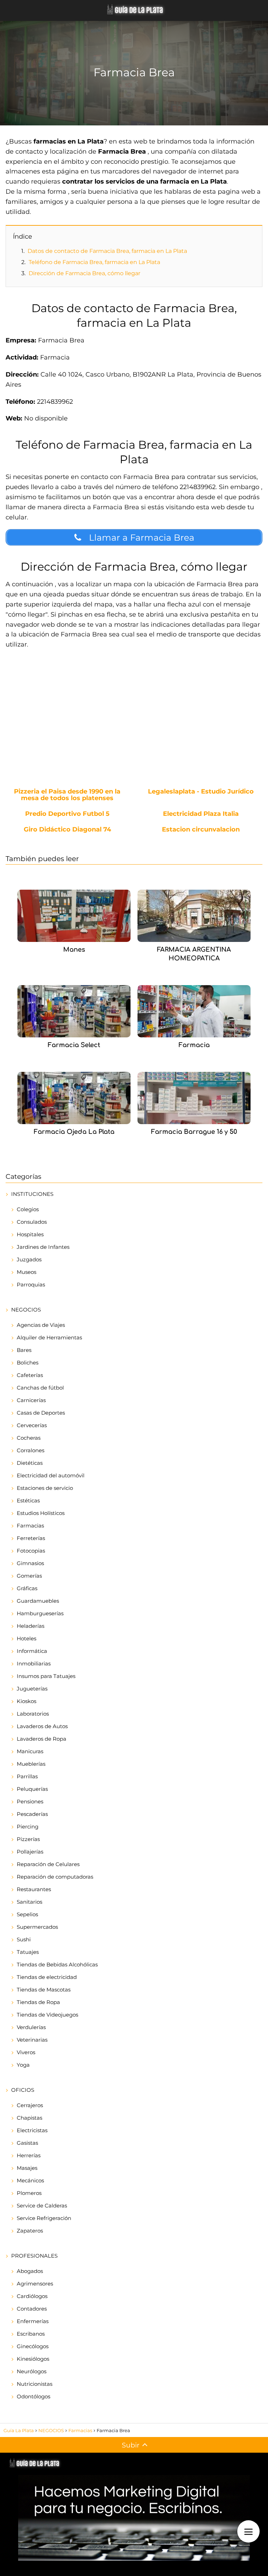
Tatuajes (28, 1952)
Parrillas (27, 1776)
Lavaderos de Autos (42, 1726)
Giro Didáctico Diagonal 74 (67, 830)
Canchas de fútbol (40, 1388)
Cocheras (29, 1438)
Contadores (32, 2309)
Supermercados (37, 1927)
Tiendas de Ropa (38, 2002)
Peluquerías (32, 1789)
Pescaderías (32, 1814)
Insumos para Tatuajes (46, 1676)
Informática (32, 1651)
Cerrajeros (30, 2105)
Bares (24, 1350)
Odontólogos (33, 2396)
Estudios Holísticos (41, 1513)
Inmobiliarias (34, 1664)
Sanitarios (29, 1902)
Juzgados (29, 1259)
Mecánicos (30, 2180)
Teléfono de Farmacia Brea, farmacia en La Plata (94, 262)
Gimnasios (30, 1563)
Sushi (24, 1939)
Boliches (28, 1363)
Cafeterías (30, 1375)
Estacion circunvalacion (201, 830)
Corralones (31, 1450)
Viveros (26, 2052)
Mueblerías (31, 1764)
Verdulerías (31, 2027)
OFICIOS (23, 2090)
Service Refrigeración (44, 2218)
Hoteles (27, 1638)
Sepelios (27, 1914)
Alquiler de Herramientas (49, 1337)
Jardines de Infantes (43, 1247)
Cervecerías (32, 1425)
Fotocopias (31, 1551)
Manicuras (30, 1751)
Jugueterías (32, 1689)
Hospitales (30, 1234)
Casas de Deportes (41, 1413)
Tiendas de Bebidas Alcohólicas (57, 1964)
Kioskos (27, 1701)
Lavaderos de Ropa (42, 1739)
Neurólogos (32, 2371)
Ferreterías (31, 1538)
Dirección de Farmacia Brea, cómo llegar (84, 273)
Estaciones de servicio (45, 1488)
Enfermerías (33, 2321)
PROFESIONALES (34, 2256)
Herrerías (29, 2155)
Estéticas (28, 1500)
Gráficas (27, 1588)
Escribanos (31, 2334)
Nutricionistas (35, 2384)
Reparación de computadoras (55, 1877)
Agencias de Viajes (41, 1325)
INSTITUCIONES (32, 1194)
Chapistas (29, 2118)
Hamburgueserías (40, 1613)
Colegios (28, 1209)
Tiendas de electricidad (47, 1977)
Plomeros (29, 2193)
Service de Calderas (42, 2206)
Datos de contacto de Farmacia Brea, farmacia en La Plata (107, 251)
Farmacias (30, 1526)
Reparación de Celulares (48, 1864)
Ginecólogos (33, 2346)
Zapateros (30, 2231)
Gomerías (29, 1576)
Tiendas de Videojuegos (47, 2015)
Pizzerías (28, 1839)
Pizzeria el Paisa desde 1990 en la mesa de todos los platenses (67, 795)
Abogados (30, 2271)
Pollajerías (30, 1852)
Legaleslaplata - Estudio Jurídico (201, 792)
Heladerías (31, 1626)
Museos (27, 1272)
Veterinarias (32, 2040)
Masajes (27, 2168)
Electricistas (32, 2130)
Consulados (32, 1222)
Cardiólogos (32, 2296)
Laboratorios (33, 1714)
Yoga (23, 2065)
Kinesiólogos (33, 2359)
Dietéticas (30, 1463)
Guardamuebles (38, 1601)
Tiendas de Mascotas (44, 1990)
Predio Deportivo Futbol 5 (67, 814)
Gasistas (27, 2143)
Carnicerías (31, 1400)
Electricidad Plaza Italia (201, 814)
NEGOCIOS (26, 1310)
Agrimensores (35, 2284)
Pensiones (30, 1801)
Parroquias (31, 1285)
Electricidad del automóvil (51, 1475)
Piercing (28, 1827)
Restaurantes (34, 1889)
